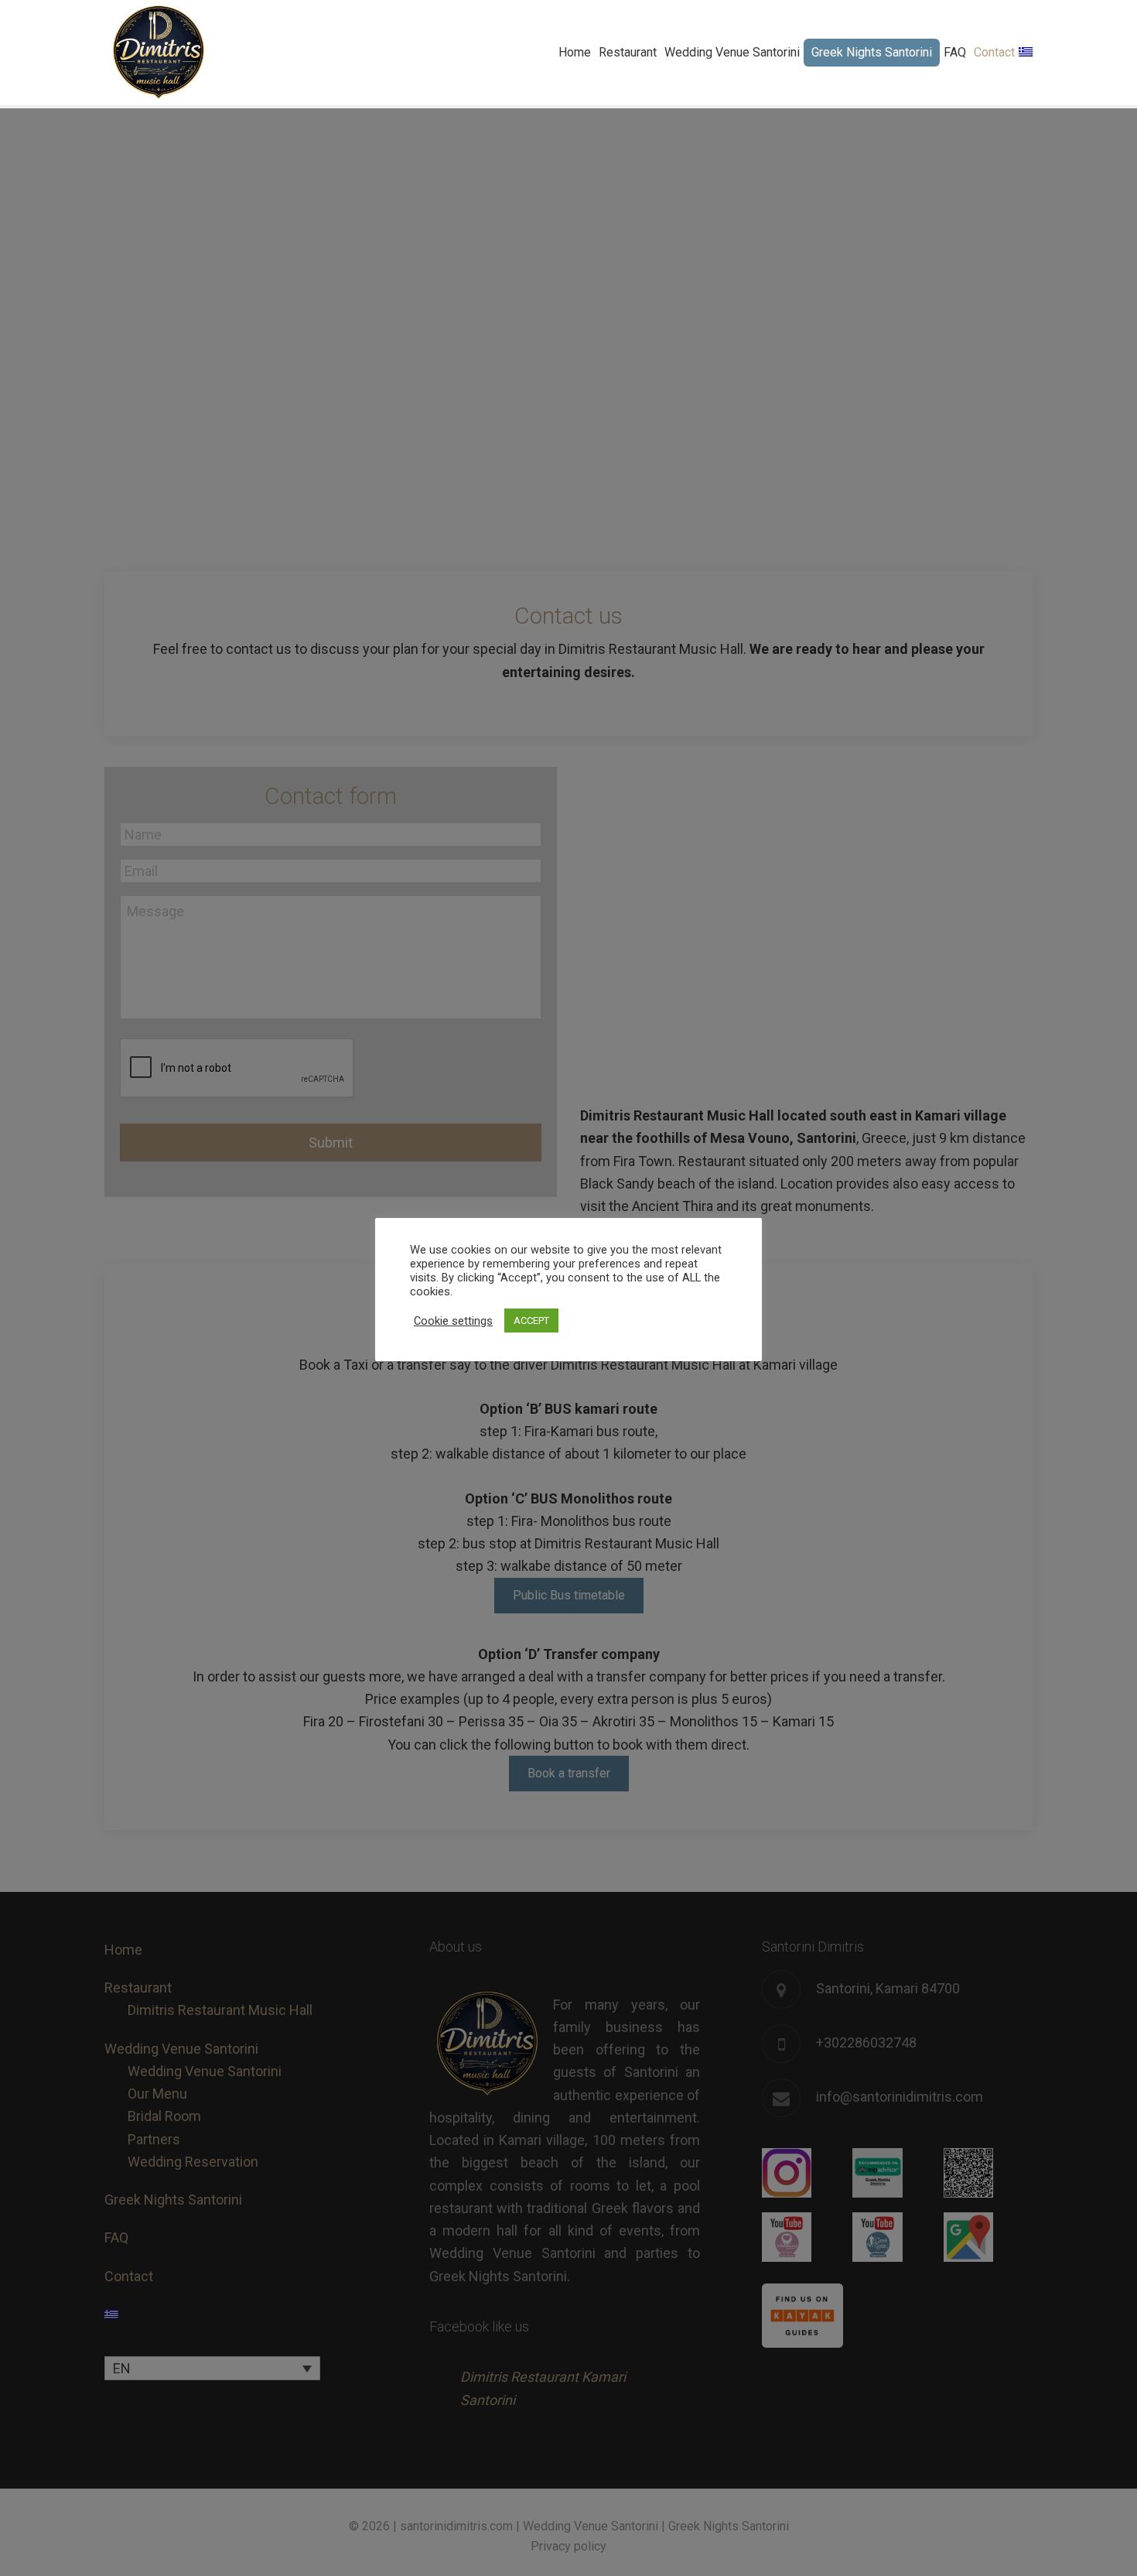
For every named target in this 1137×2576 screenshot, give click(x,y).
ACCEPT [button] (531, 1320)
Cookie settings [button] (453, 1321)
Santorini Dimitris (159, 53)
